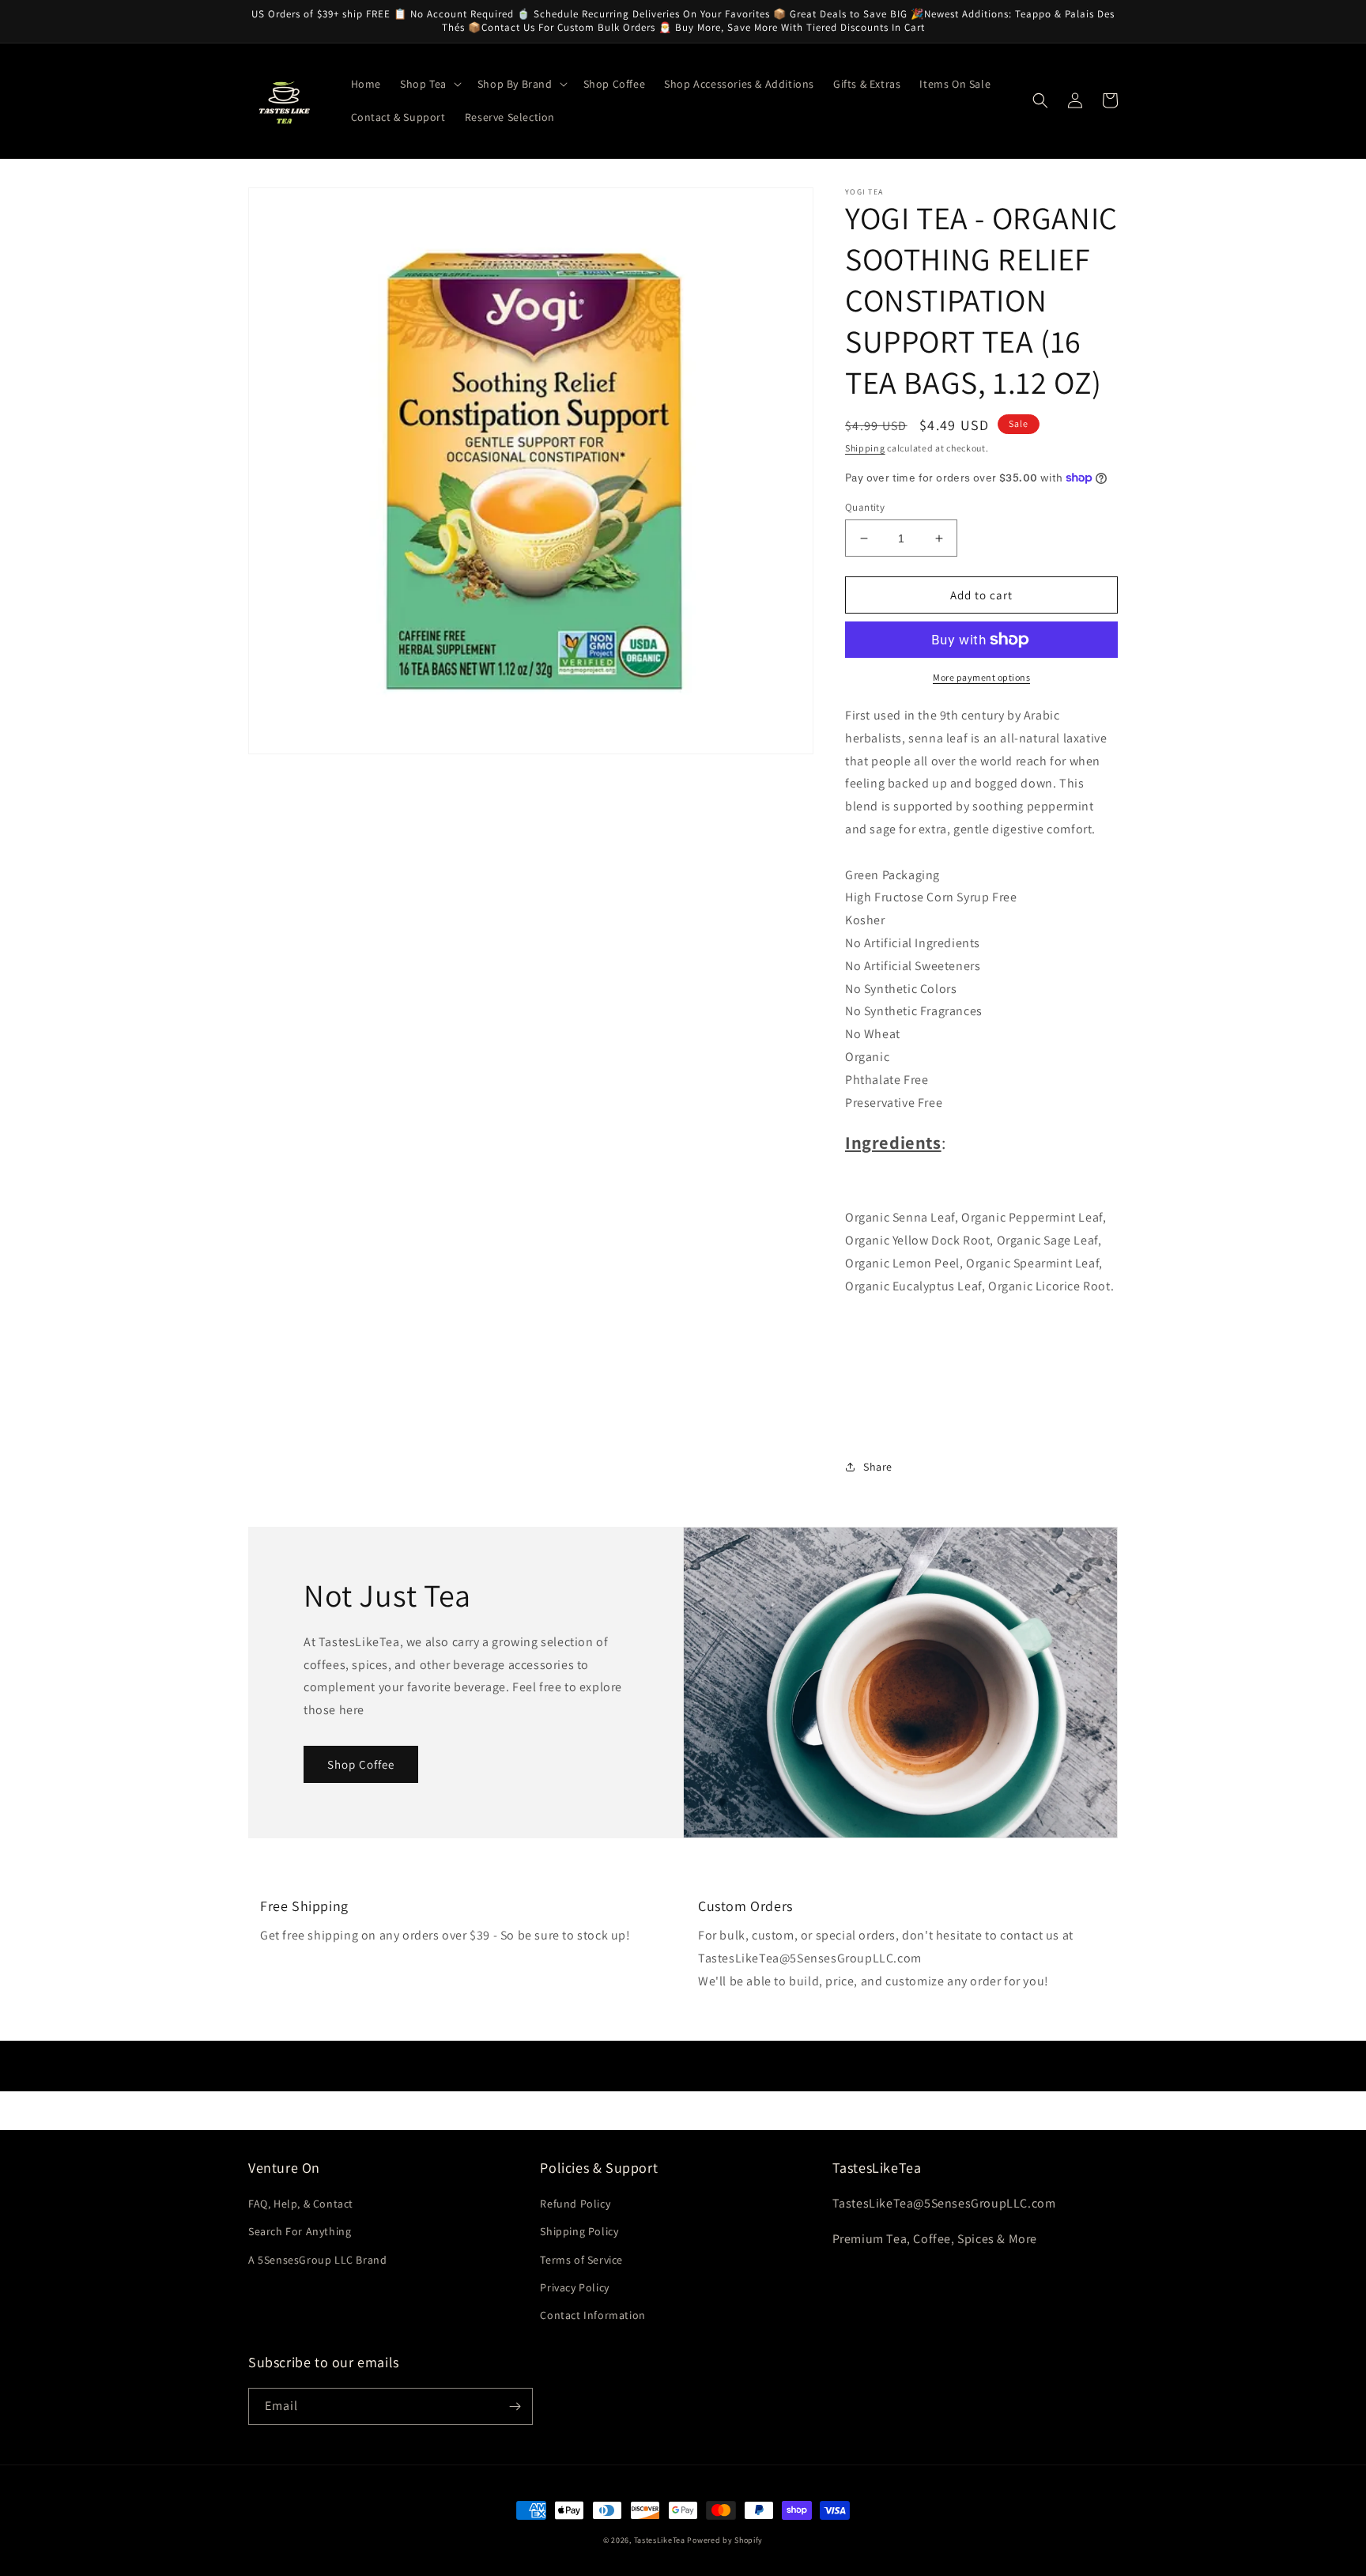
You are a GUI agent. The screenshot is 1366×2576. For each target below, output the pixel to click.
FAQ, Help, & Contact (301, 2204)
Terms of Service (581, 2260)
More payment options (981, 677)
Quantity (865, 507)
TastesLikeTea (660, 2540)
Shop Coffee (361, 1764)
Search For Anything (300, 2231)
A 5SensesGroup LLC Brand (317, 2260)
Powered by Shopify (725, 2540)
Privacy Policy (574, 2287)
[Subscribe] (515, 2406)
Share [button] (878, 1467)
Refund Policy (575, 2204)
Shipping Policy (579, 2231)
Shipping (865, 448)
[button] (429, 84)
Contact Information (592, 2315)
